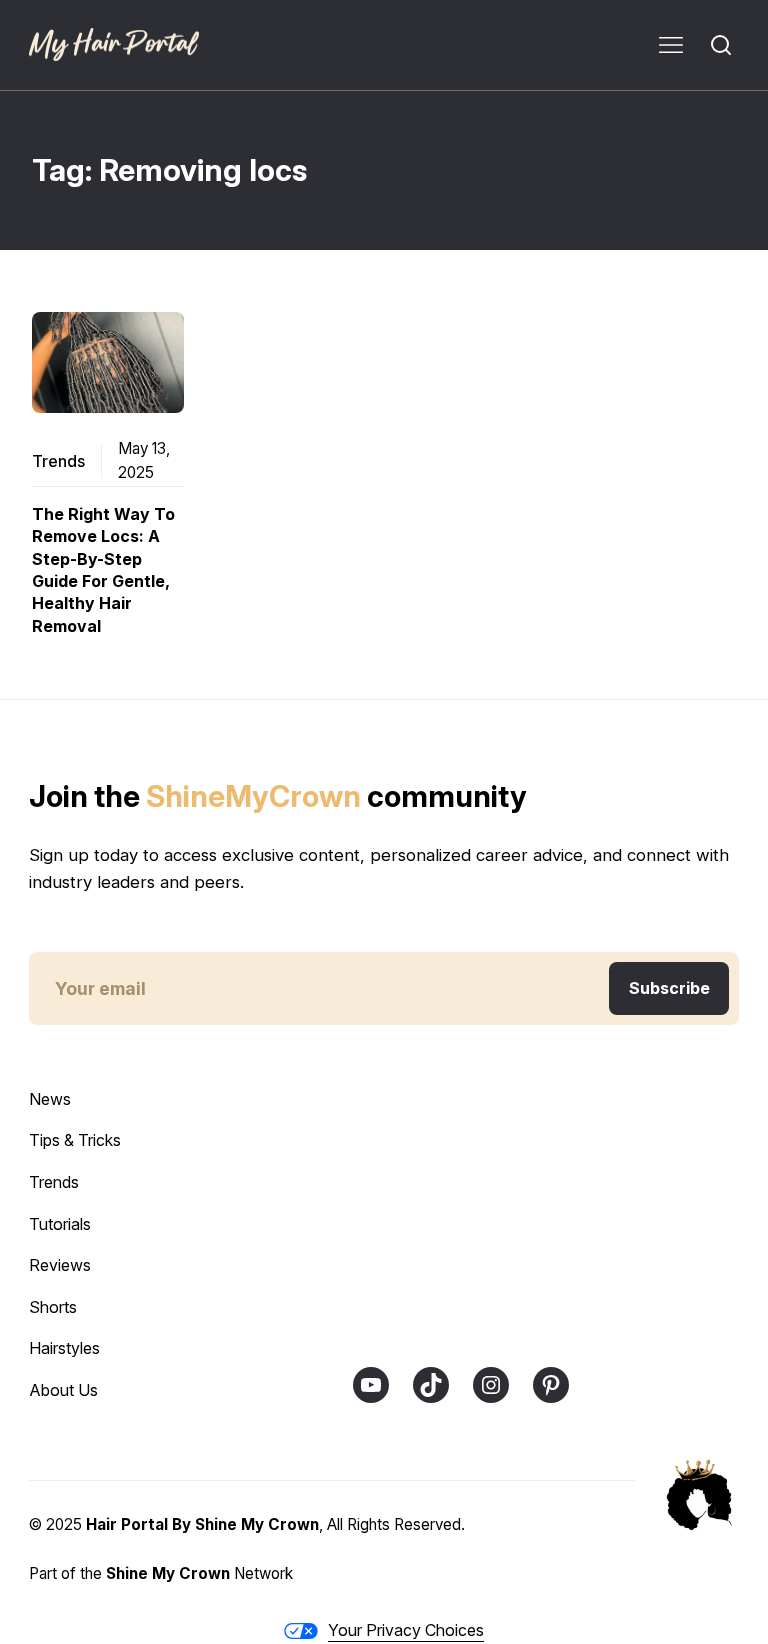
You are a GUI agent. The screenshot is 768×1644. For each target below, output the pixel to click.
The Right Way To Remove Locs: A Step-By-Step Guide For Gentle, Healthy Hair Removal (103, 570)
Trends (58, 461)
